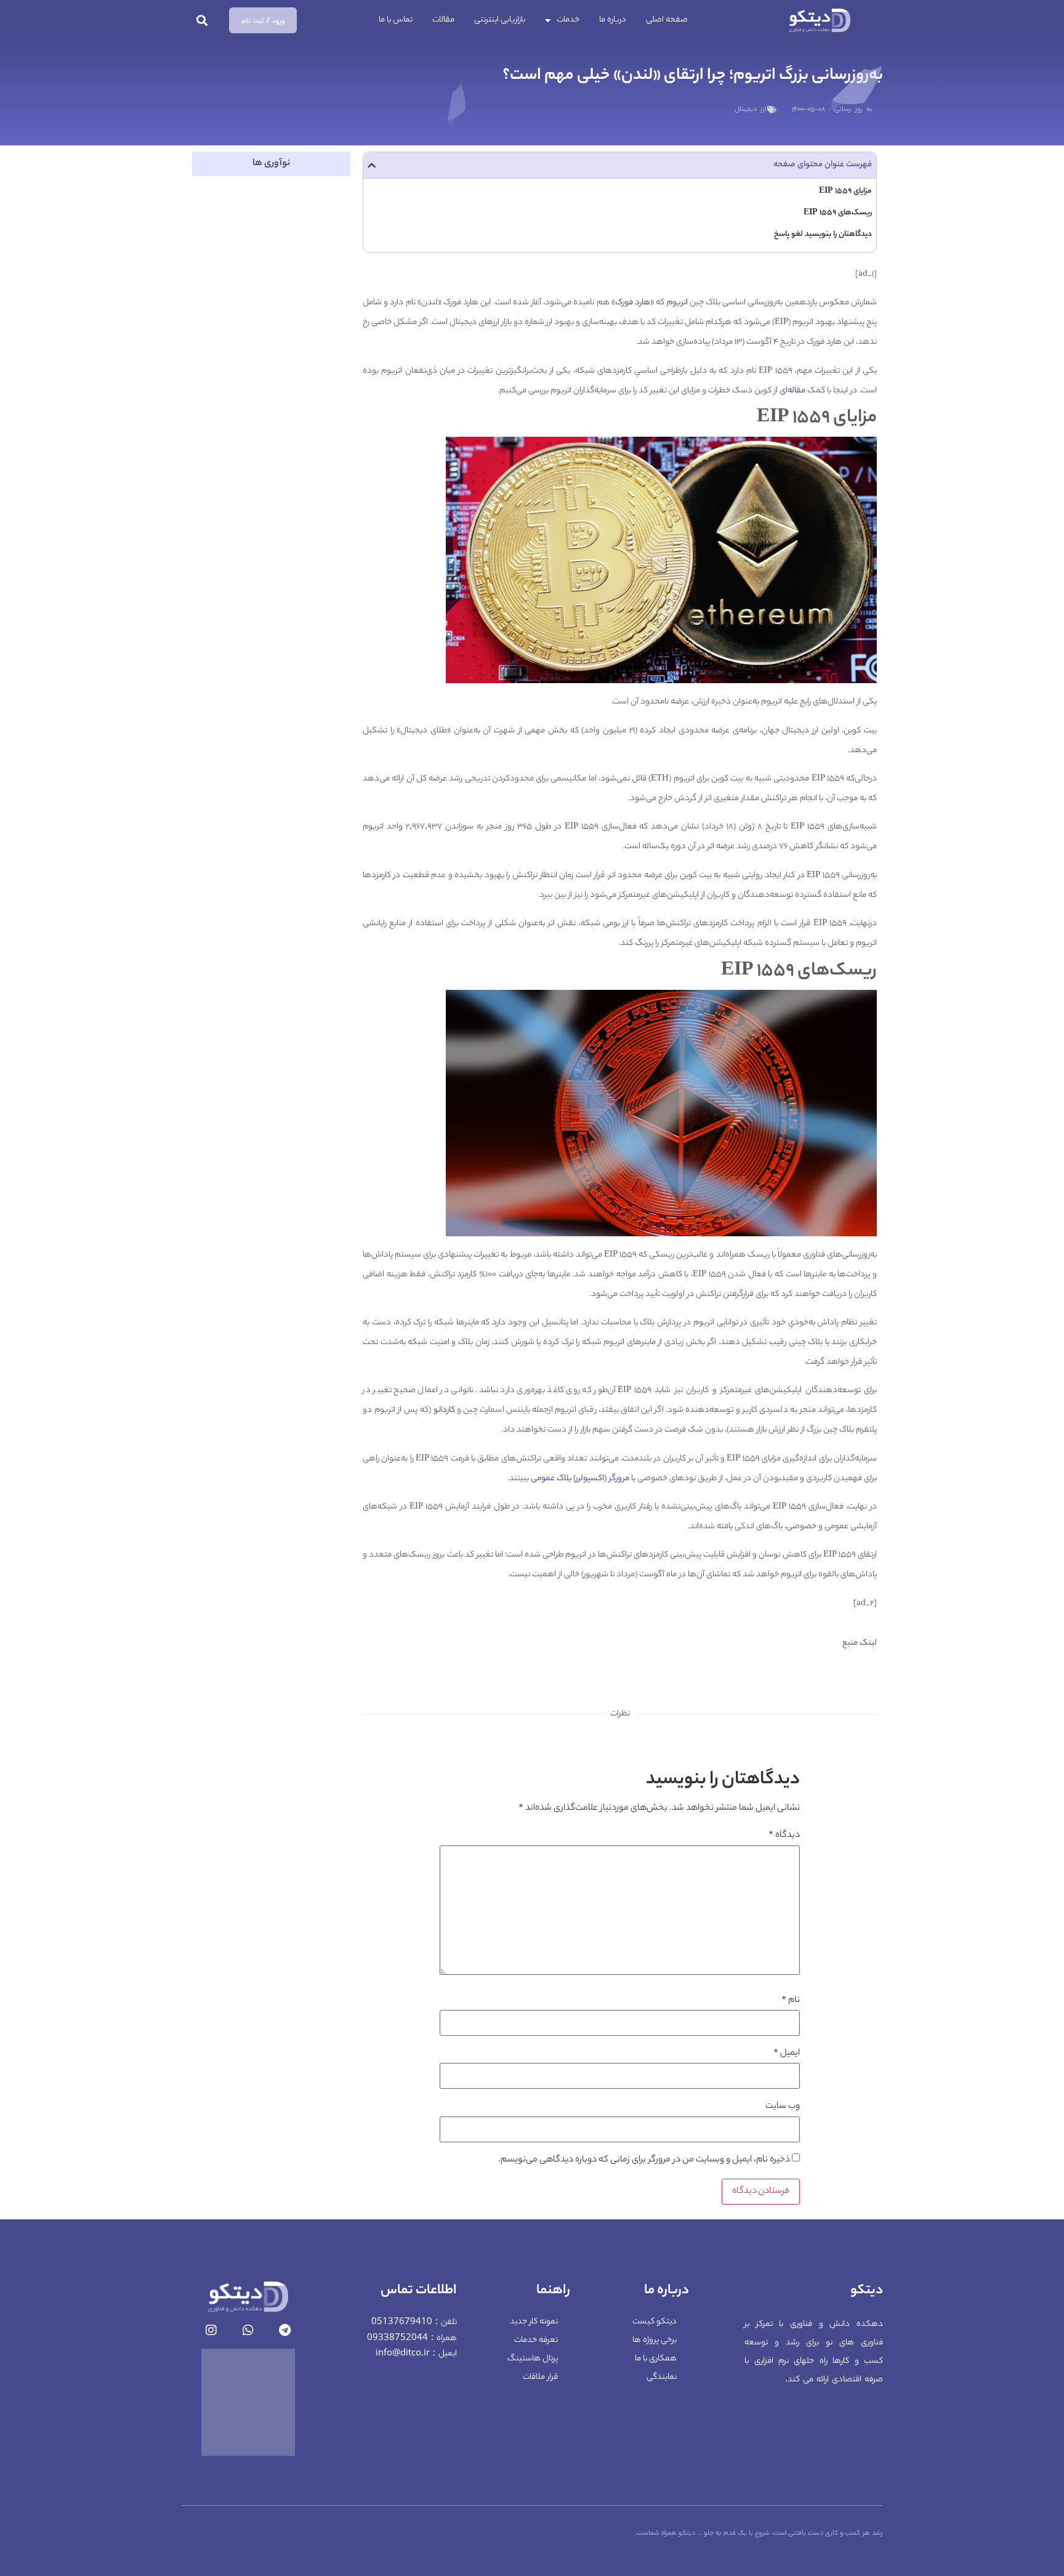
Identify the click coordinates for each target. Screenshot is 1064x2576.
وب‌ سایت (783, 2107)
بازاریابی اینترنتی (500, 20)
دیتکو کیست (655, 2322)
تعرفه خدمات (536, 2340)
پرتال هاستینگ (533, 2359)
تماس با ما (396, 20)
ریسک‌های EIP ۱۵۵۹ (838, 213)
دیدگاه (784, 1836)
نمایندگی (662, 2377)
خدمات (568, 20)
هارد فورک (633, 303)
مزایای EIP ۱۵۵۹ (845, 191)
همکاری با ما (656, 2359)
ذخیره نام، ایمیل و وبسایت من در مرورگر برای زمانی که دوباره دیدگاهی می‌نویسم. (644, 2160)
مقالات (443, 20)
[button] (202, 21)
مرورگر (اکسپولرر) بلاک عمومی (580, 1479)
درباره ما (613, 20)
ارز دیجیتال (750, 110)
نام (791, 2001)
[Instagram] (211, 2330)
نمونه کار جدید (534, 2322)
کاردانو (444, 1410)
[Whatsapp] (248, 2330)
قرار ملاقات (540, 2377)
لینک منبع (860, 1643)
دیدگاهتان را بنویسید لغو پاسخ (823, 234)
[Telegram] (285, 2330)
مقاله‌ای (792, 391)
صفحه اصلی (667, 20)
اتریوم (677, 303)
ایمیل (787, 2054)
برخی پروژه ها (655, 2340)
